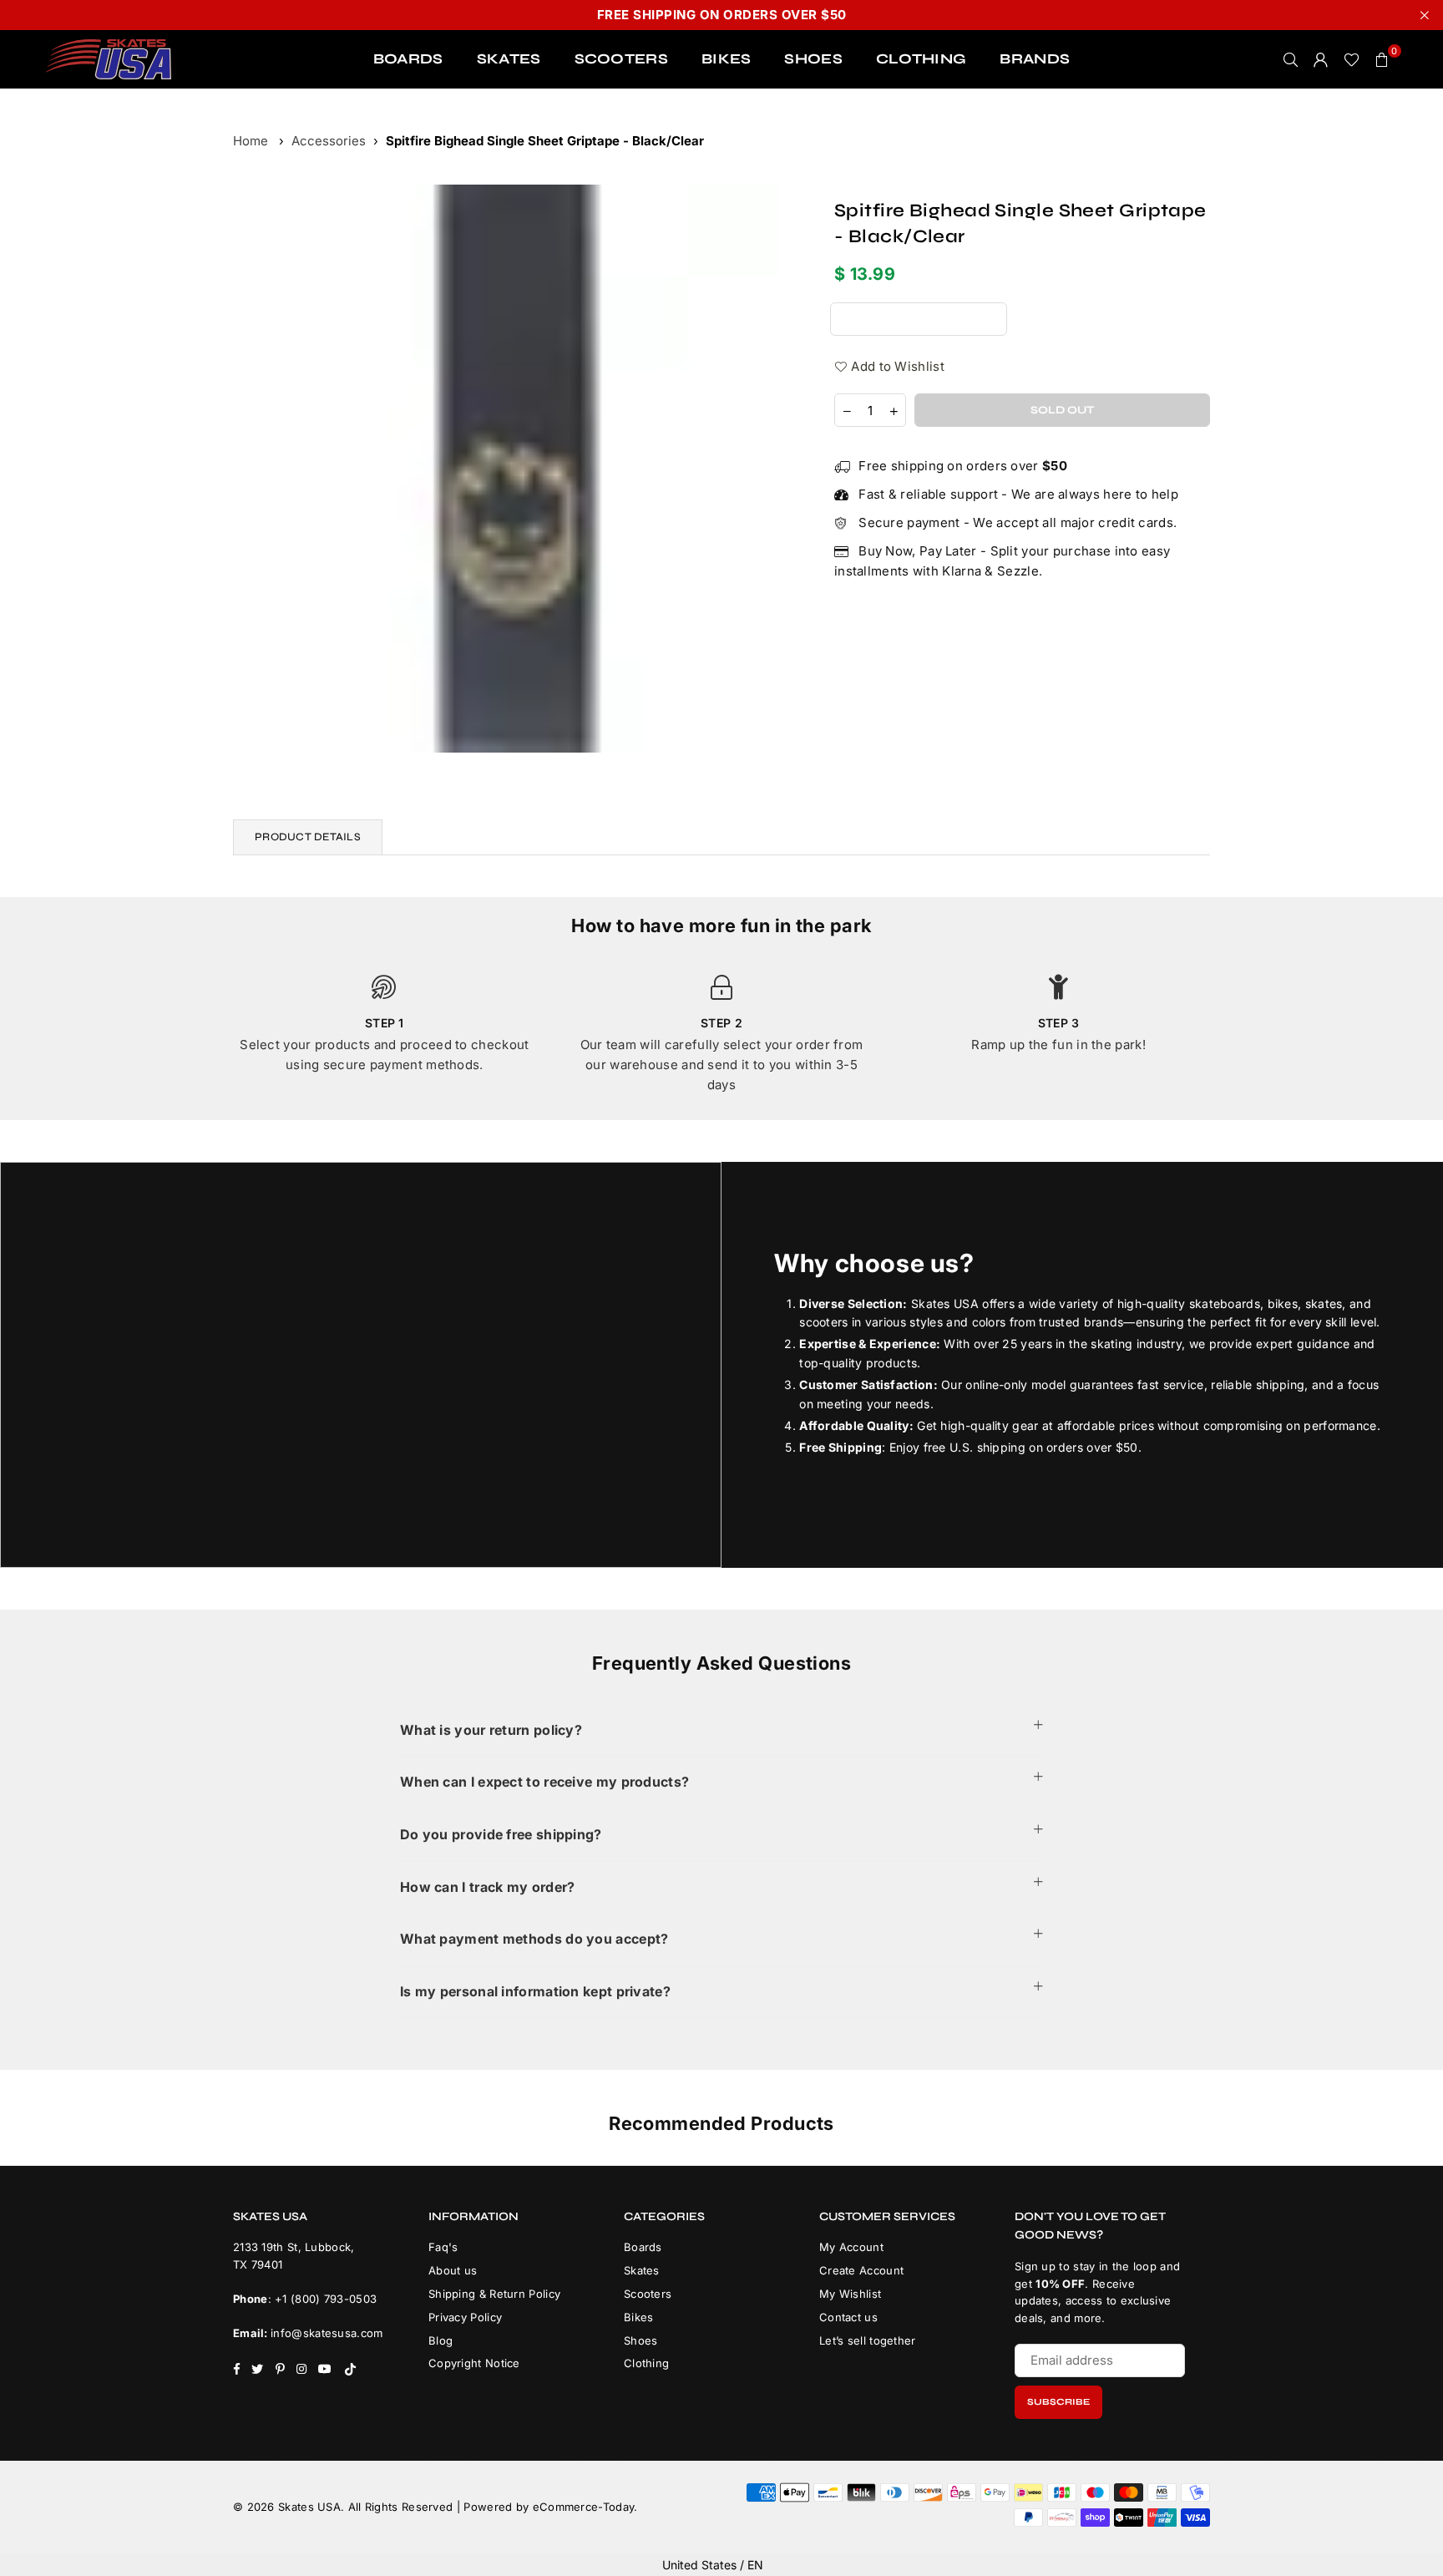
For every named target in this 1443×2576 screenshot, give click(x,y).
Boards (643, 2247)
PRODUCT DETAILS (308, 837)
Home (251, 141)
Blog (440, 2340)
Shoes (641, 2340)
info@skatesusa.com (327, 2333)
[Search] (1291, 59)
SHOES (813, 59)
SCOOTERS (621, 59)
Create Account (861, 2270)
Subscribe (1058, 2402)
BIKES (727, 59)
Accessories (329, 141)
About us (453, 2270)
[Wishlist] (1352, 59)
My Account (851, 2247)
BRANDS (1035, 59)
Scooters (648, 2294)
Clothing (646, 2363)
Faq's (443, 2247)
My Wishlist (850, 2294)
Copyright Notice (474, 2363)
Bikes (639, 2317)
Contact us (848, 2317)
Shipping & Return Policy (494, 2294)
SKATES (509, 59)
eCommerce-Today (584, 2507)
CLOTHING (921, 59)
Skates (642, 2270)
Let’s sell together (868, 2340)
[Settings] (1321, 59)
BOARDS (408, 59)
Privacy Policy (465, 2317)
